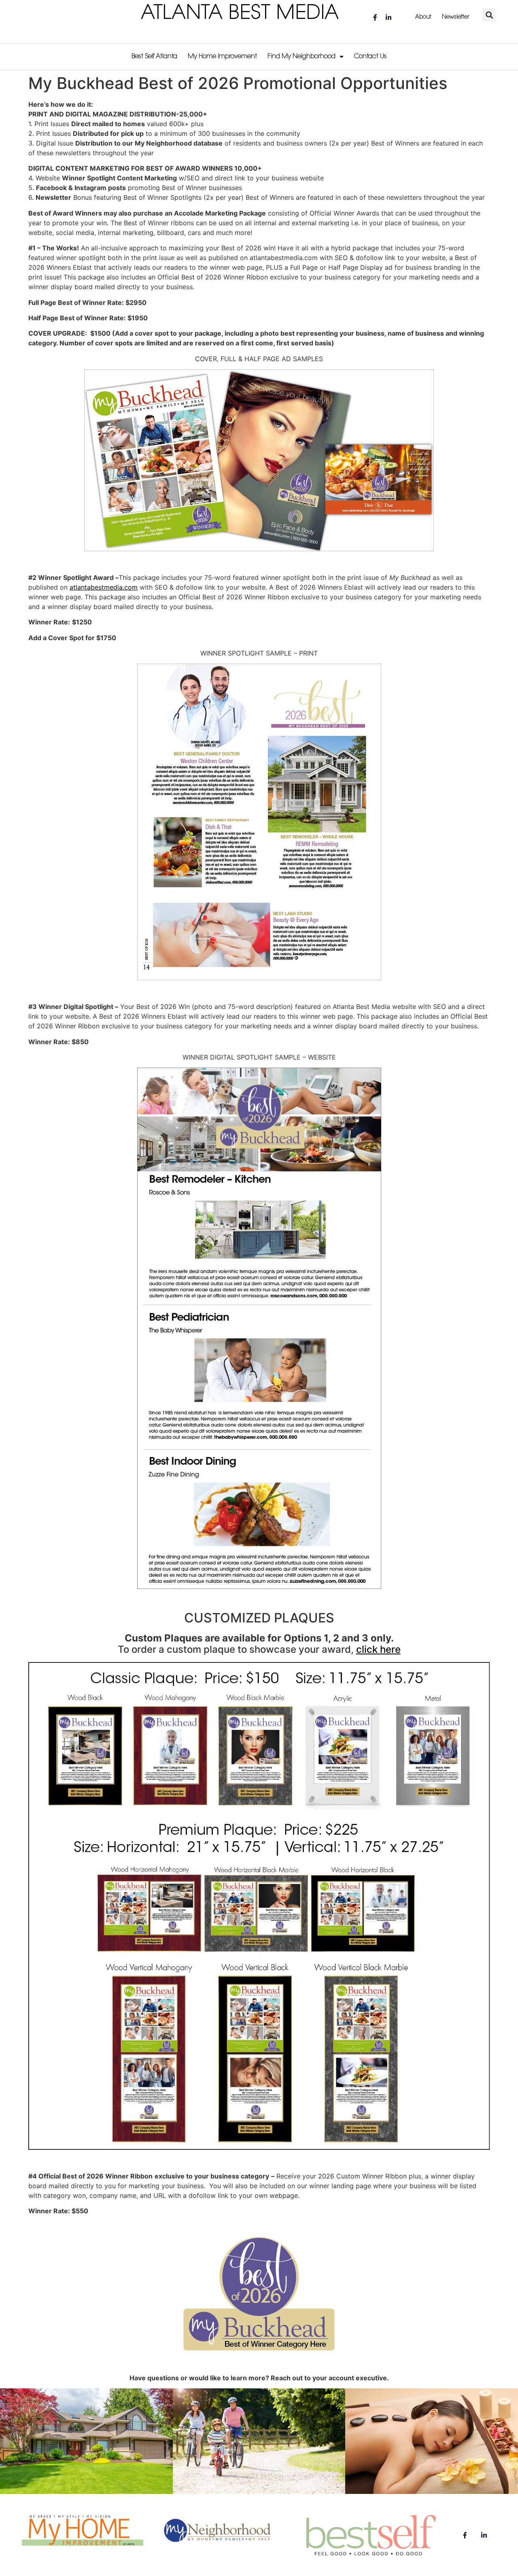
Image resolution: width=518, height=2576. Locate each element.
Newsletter (455, 17)
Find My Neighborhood (301, 57)
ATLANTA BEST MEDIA (240, 14)
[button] (489, 15)
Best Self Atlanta (154, 57)
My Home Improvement (222, 57)
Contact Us (370, 57)
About (423, 17)
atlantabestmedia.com (104, 587)
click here (378, 1649)
